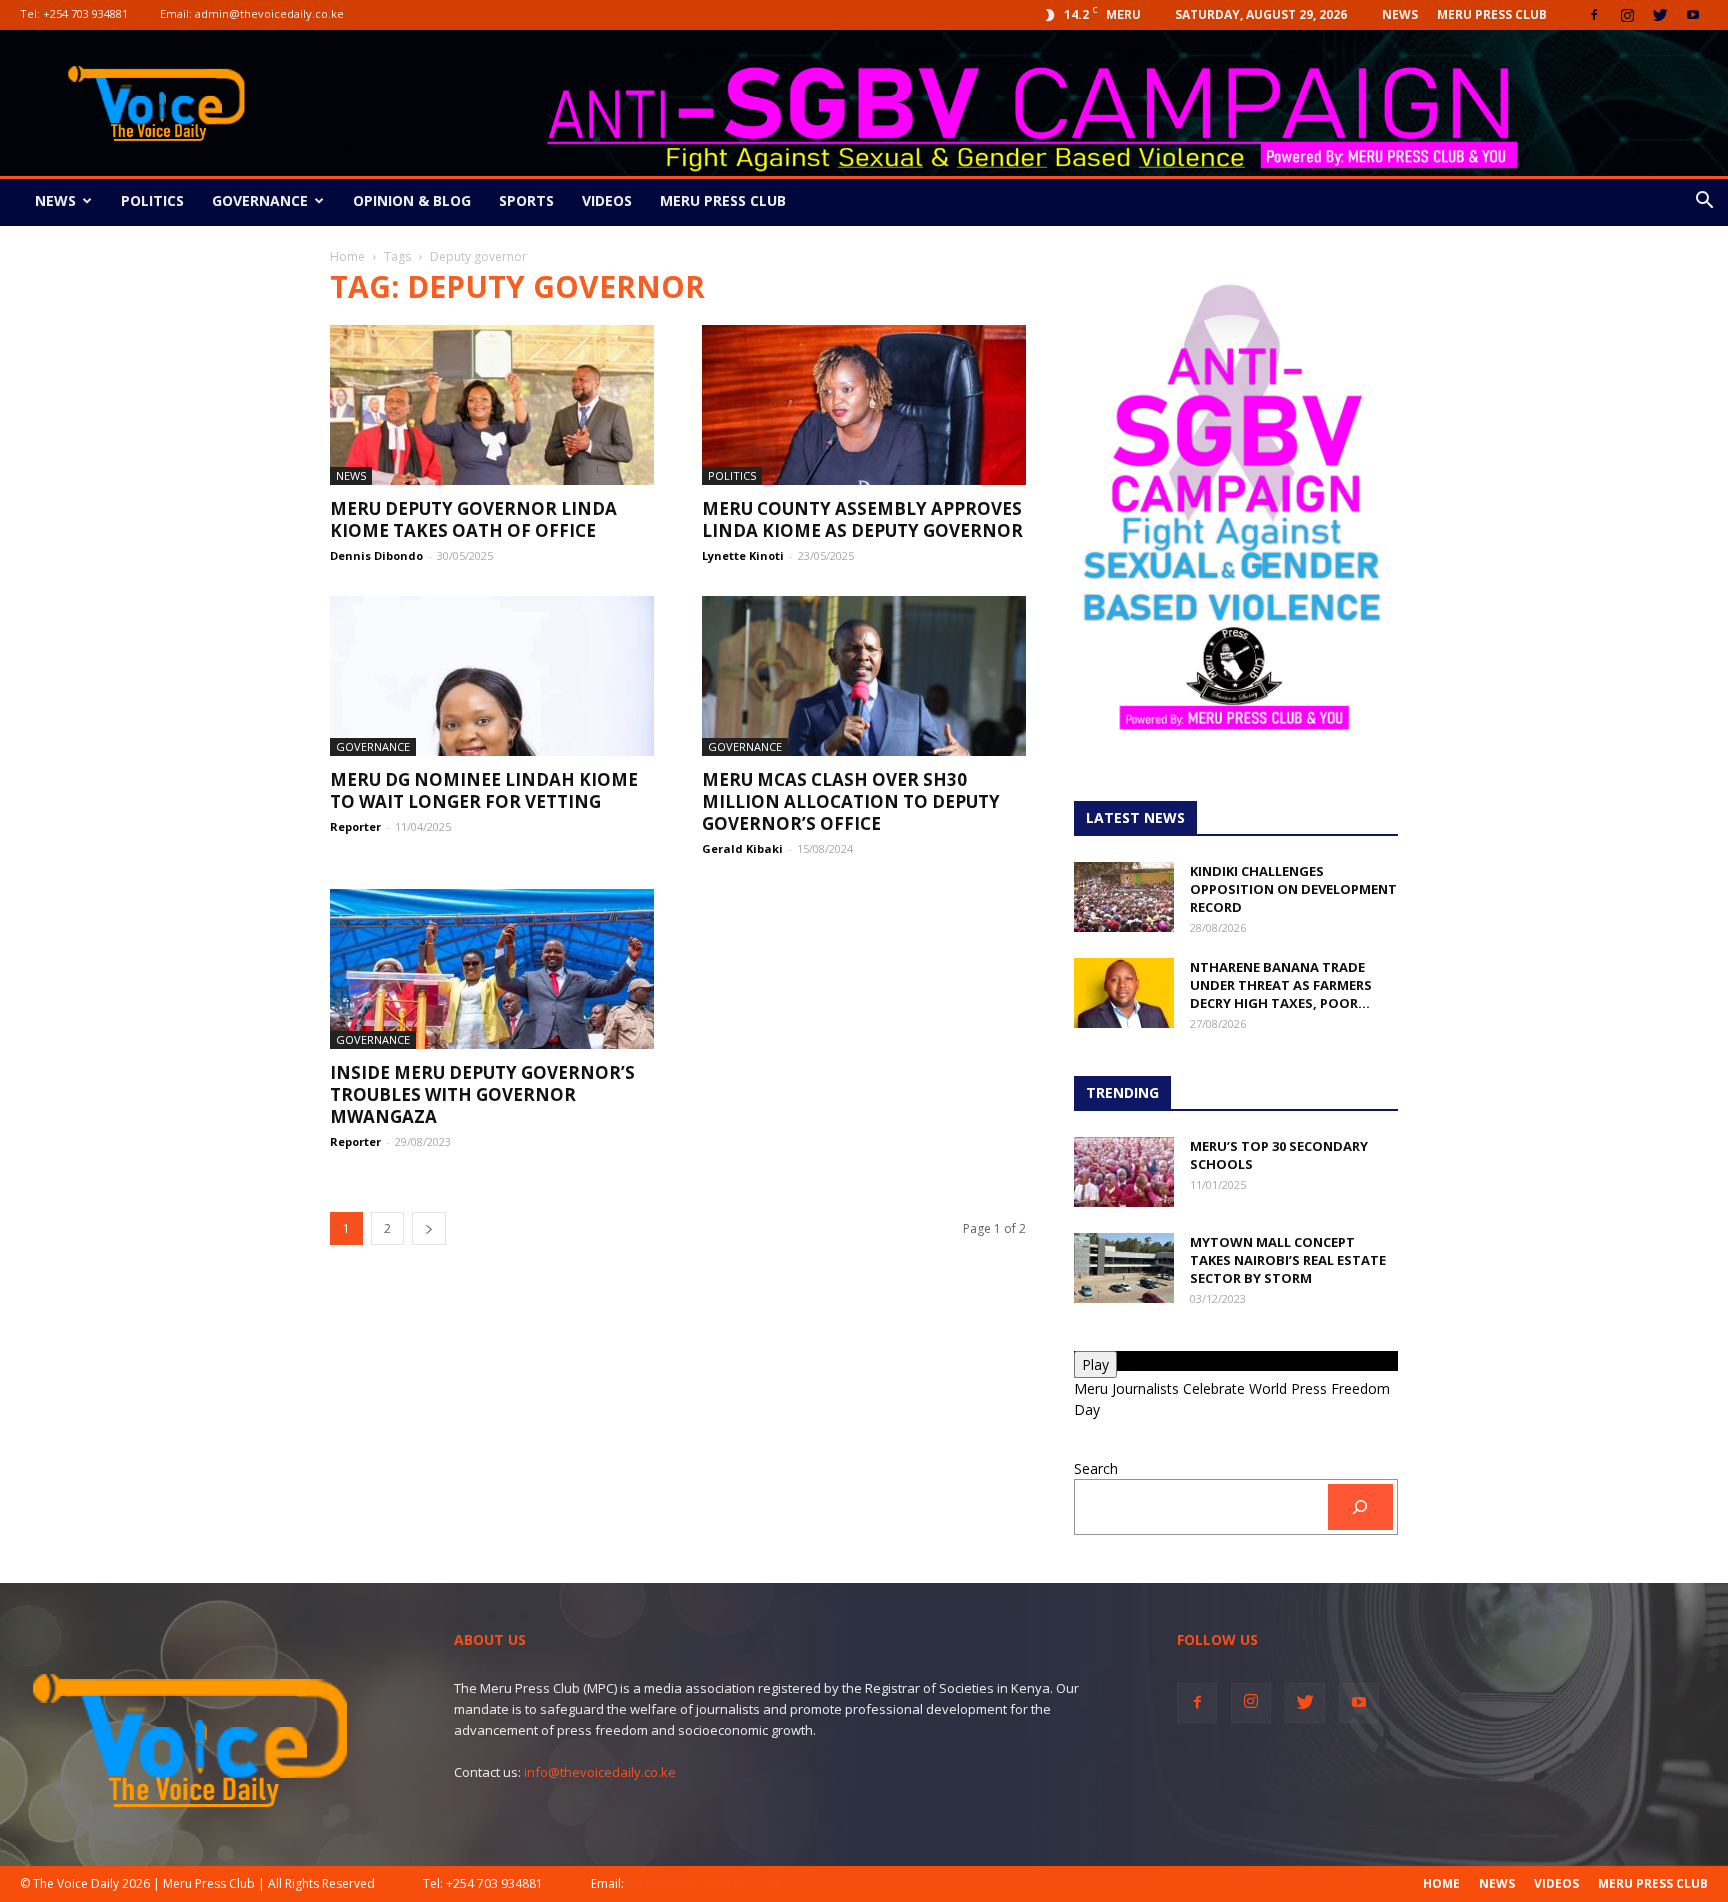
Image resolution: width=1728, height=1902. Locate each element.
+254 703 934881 (85, 13)
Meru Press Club (1492, 14)
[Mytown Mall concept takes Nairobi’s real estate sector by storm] (1124, 1268)
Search (1096, 1468)
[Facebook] (1594, 15)
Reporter (355, 826)
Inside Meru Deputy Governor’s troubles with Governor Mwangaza (482, 1094)
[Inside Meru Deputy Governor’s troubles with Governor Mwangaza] (492, 969)
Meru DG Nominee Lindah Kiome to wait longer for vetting (484, 790)
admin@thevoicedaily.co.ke (269, 13)
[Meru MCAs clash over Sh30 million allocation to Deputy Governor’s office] (864, 676)
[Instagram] (1627, 15)
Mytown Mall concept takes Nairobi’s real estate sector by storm (1288, 1260)
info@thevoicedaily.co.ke (600, 1772)
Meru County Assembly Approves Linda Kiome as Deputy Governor (862, 519)
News (1400, 14)
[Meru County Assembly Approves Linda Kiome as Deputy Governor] (864, 405)
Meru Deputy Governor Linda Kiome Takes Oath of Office (473, 519)
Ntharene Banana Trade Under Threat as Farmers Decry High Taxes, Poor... (1281, 985)
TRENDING (1122, 1092)
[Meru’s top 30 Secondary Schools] (1124, 1172)
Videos (607, 200)
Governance (260, 200)
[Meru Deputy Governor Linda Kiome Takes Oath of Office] (492, 405)
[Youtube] (1693, 15)
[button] (1704, 202)
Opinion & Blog (412, 200)
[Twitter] (1660, 15)
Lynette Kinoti (743, 555)
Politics (152, 200)
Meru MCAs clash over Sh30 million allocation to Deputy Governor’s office (851, 801)
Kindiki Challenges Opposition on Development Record (1293, 889)
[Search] (1360, 1507)
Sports (526, 200)
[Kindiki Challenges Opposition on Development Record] (1124, 897)
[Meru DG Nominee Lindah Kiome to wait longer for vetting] (492, 676)
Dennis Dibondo (376, 555)
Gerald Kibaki (742, 848)
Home (347, 256)
